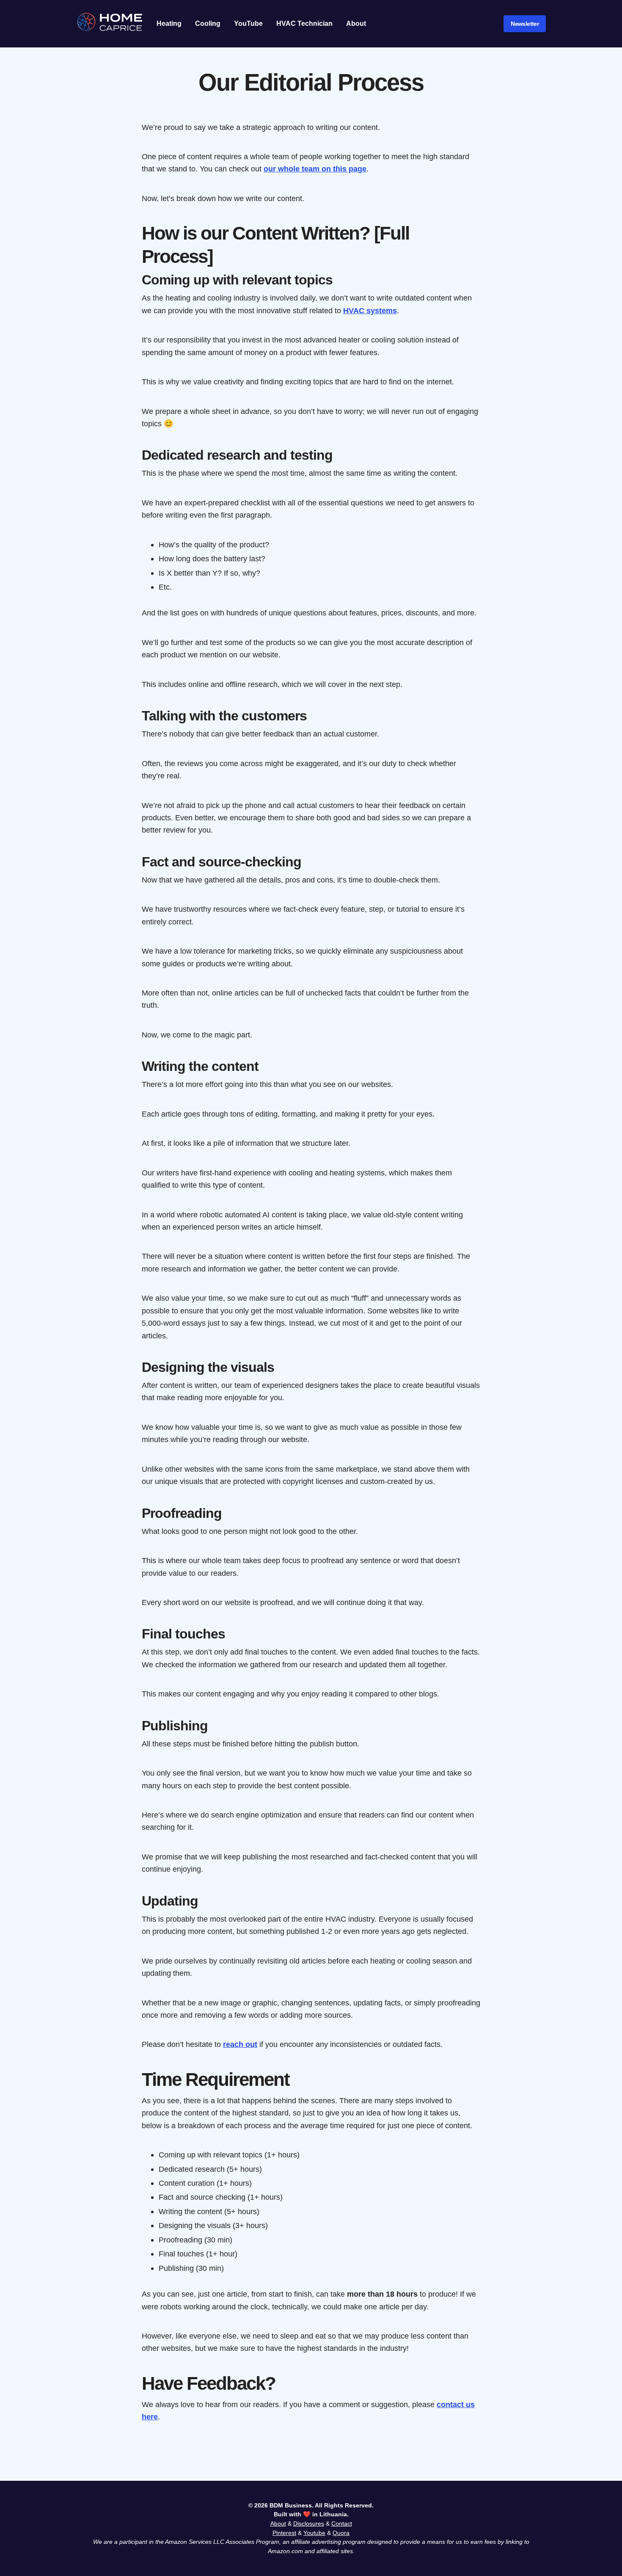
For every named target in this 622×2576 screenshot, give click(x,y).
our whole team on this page (315, 169)
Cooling (208, 23)
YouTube (248, 23)
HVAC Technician (304, 23)
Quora (341, 2533)
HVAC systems (370, 310)
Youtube (314, 2533)
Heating (169, 23)
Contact (342, 2524)
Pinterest (284, 2533)
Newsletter (525, 24)
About (356, 23)
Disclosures (309, 2524)
